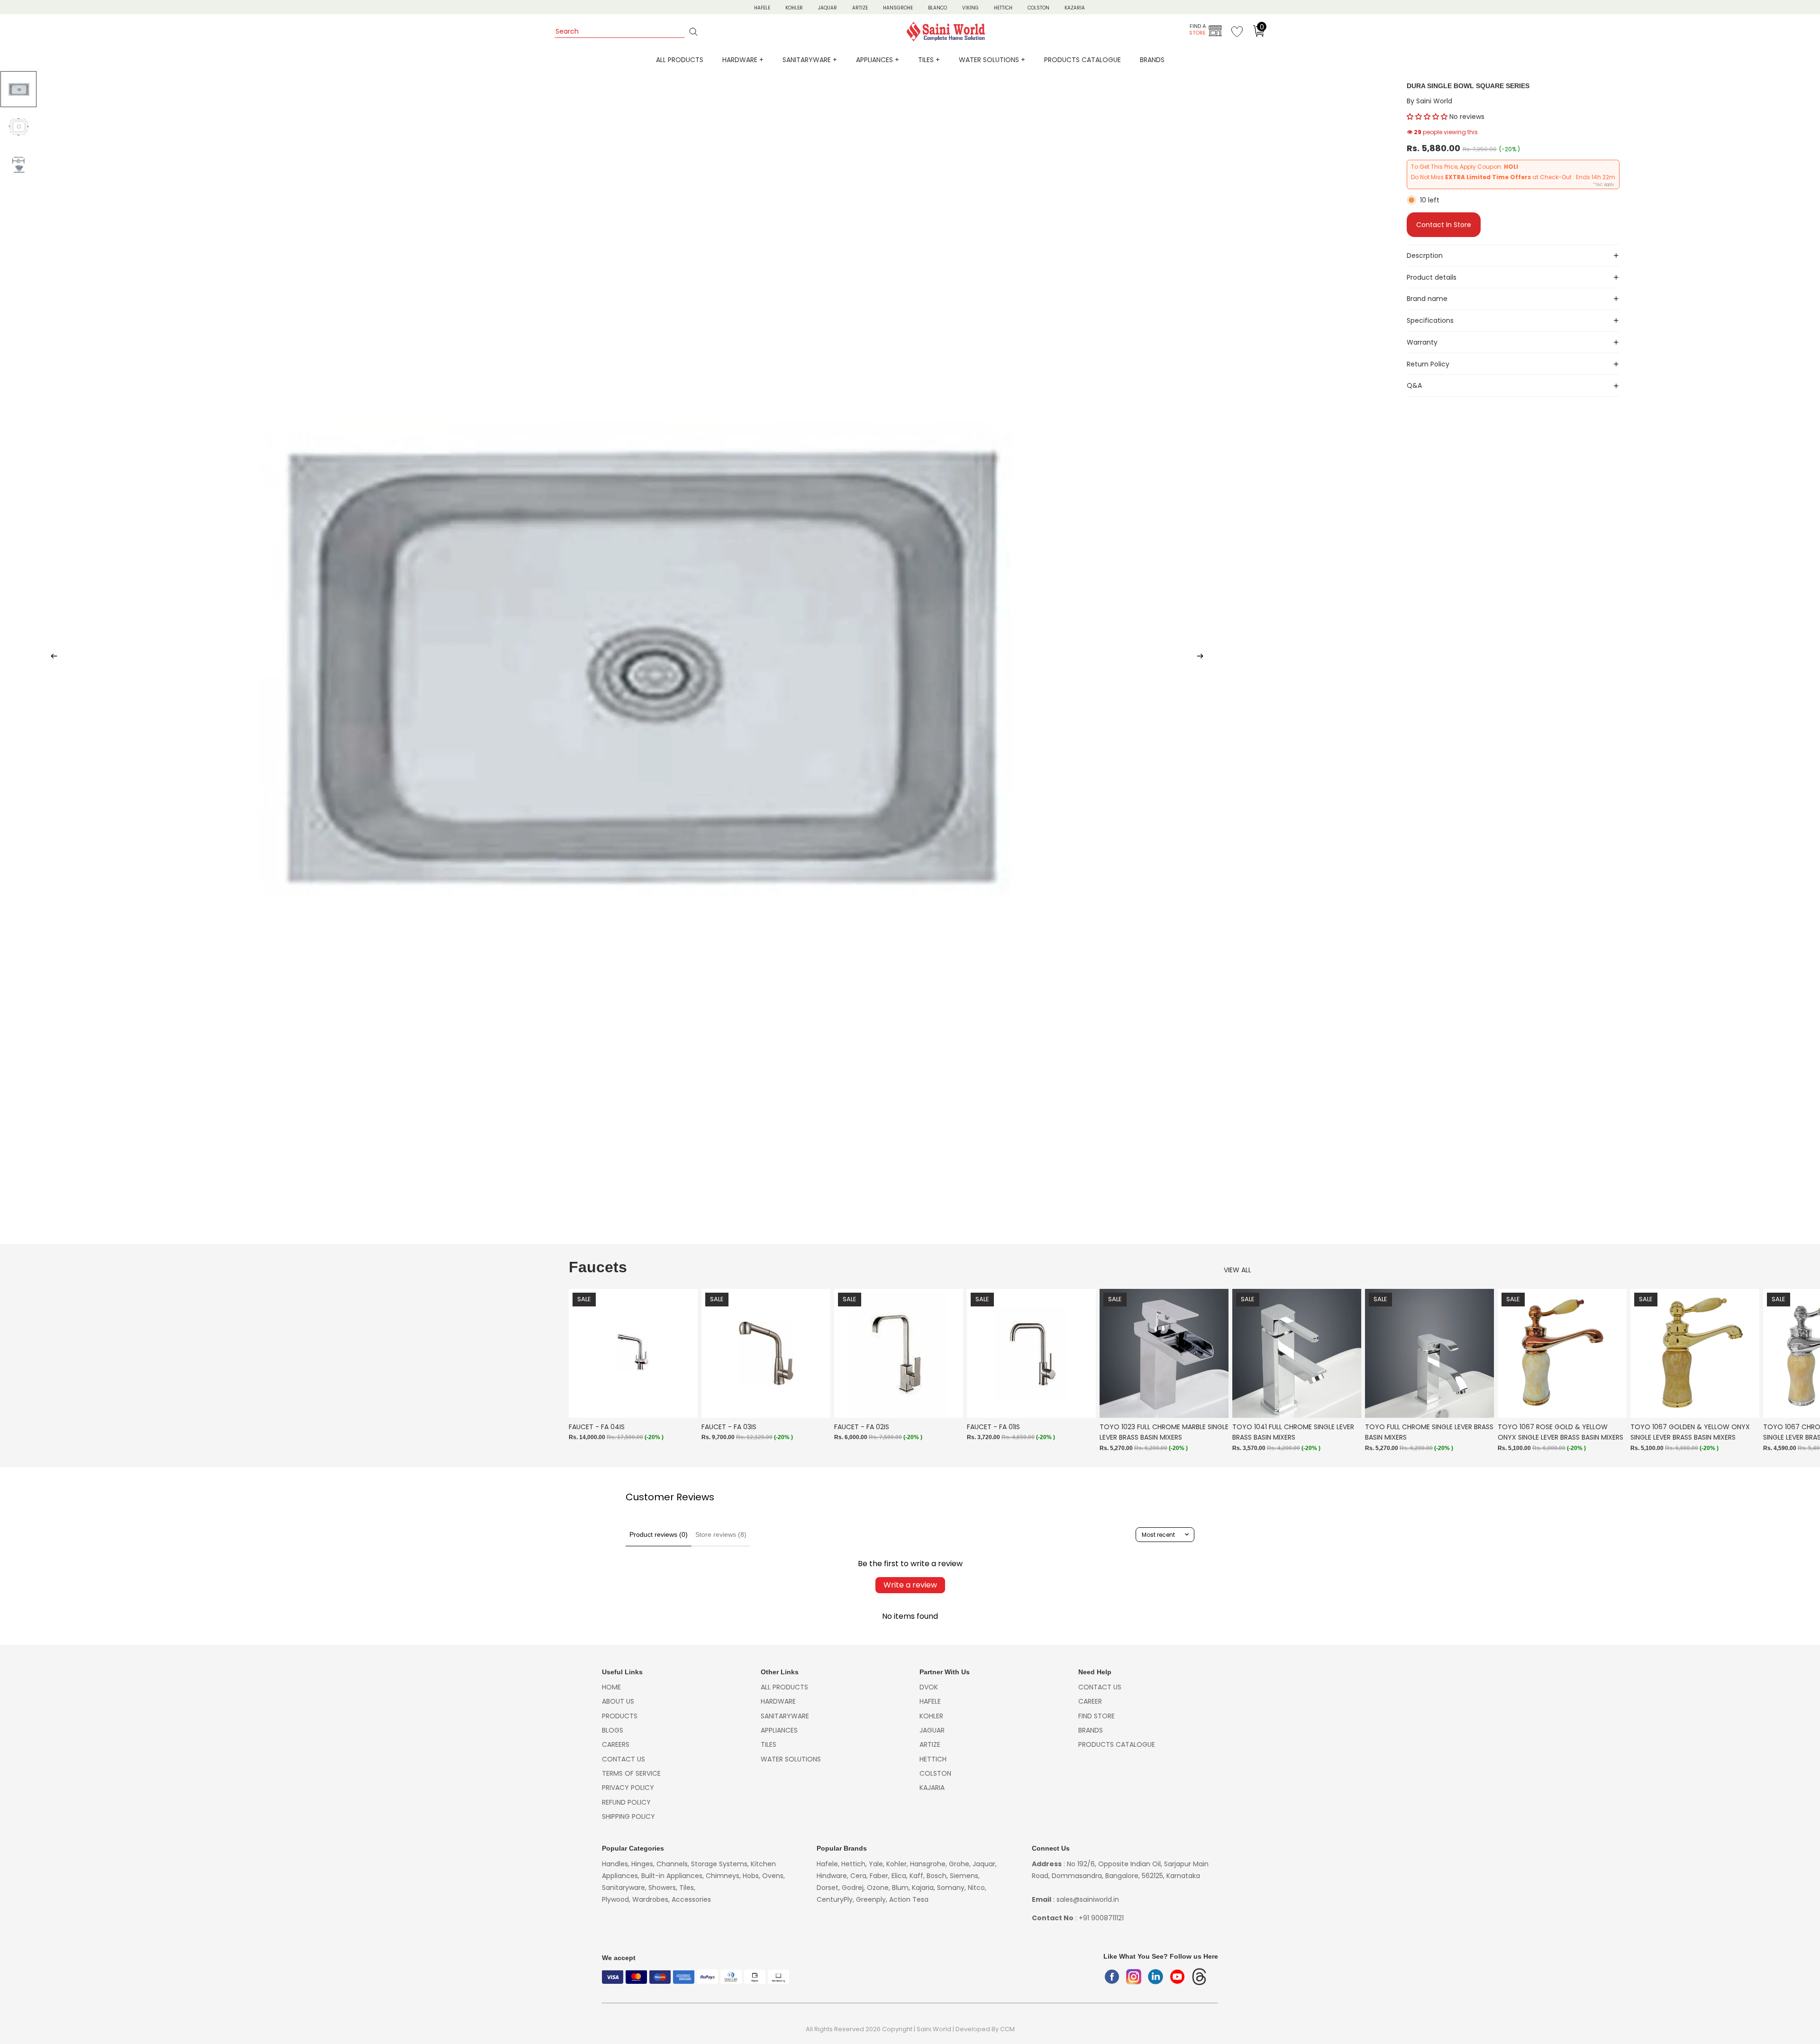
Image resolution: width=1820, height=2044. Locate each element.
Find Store (1097, 1716)
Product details (1432, 277)
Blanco (937, 8)
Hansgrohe (898, 8)
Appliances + (878, 60)
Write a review (910, 1585)
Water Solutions (791, 1759)
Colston (1038, 8)
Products (620, 1716)
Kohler (794, 8)
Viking (970, 8)
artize (930, 1744)
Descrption (1425, 255)
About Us (618, 1701)
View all (1238, 1270)
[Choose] (1479, 1404)
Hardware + (743, 60)
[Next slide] (1203, 657)
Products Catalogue (1083, 60)
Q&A (1414, 385)
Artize (860, 8)
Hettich (1003, 8)
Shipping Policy (628, 1816)
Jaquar (828, 8)
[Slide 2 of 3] (18, 127)
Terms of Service (631, 1773)
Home (611, 1687)
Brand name (1427, 299)
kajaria (932, 1788)
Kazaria (1075, 8)
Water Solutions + (992, 60)
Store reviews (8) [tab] (721, 1534)
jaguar (932, 1730)
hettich (933, 1759)
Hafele (930, 1701)
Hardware (778, 1701)
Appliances (779, 1730)
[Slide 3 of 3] (18, 165)
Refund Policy (626, 1802)
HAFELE (762, 8)
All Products (680, 60)
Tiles (769, 1744)
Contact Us (623, 1759)
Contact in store (1444, 225)
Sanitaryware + (810, 60)
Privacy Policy (628, 1788)
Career (1090, 1701)
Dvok (929, 1687)
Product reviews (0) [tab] (659, 1534)
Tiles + (929, 60)
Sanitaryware (785, 1716)
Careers (616, 1744)
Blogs (613, 1730)
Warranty (1422, 342)
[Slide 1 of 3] (18, 89)
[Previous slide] (51, 657)
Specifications (1430, 320)
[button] (1427, 117)
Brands (1152, 60)
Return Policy (1428, 364)
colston (935, 1773)
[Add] (683, 1404)
